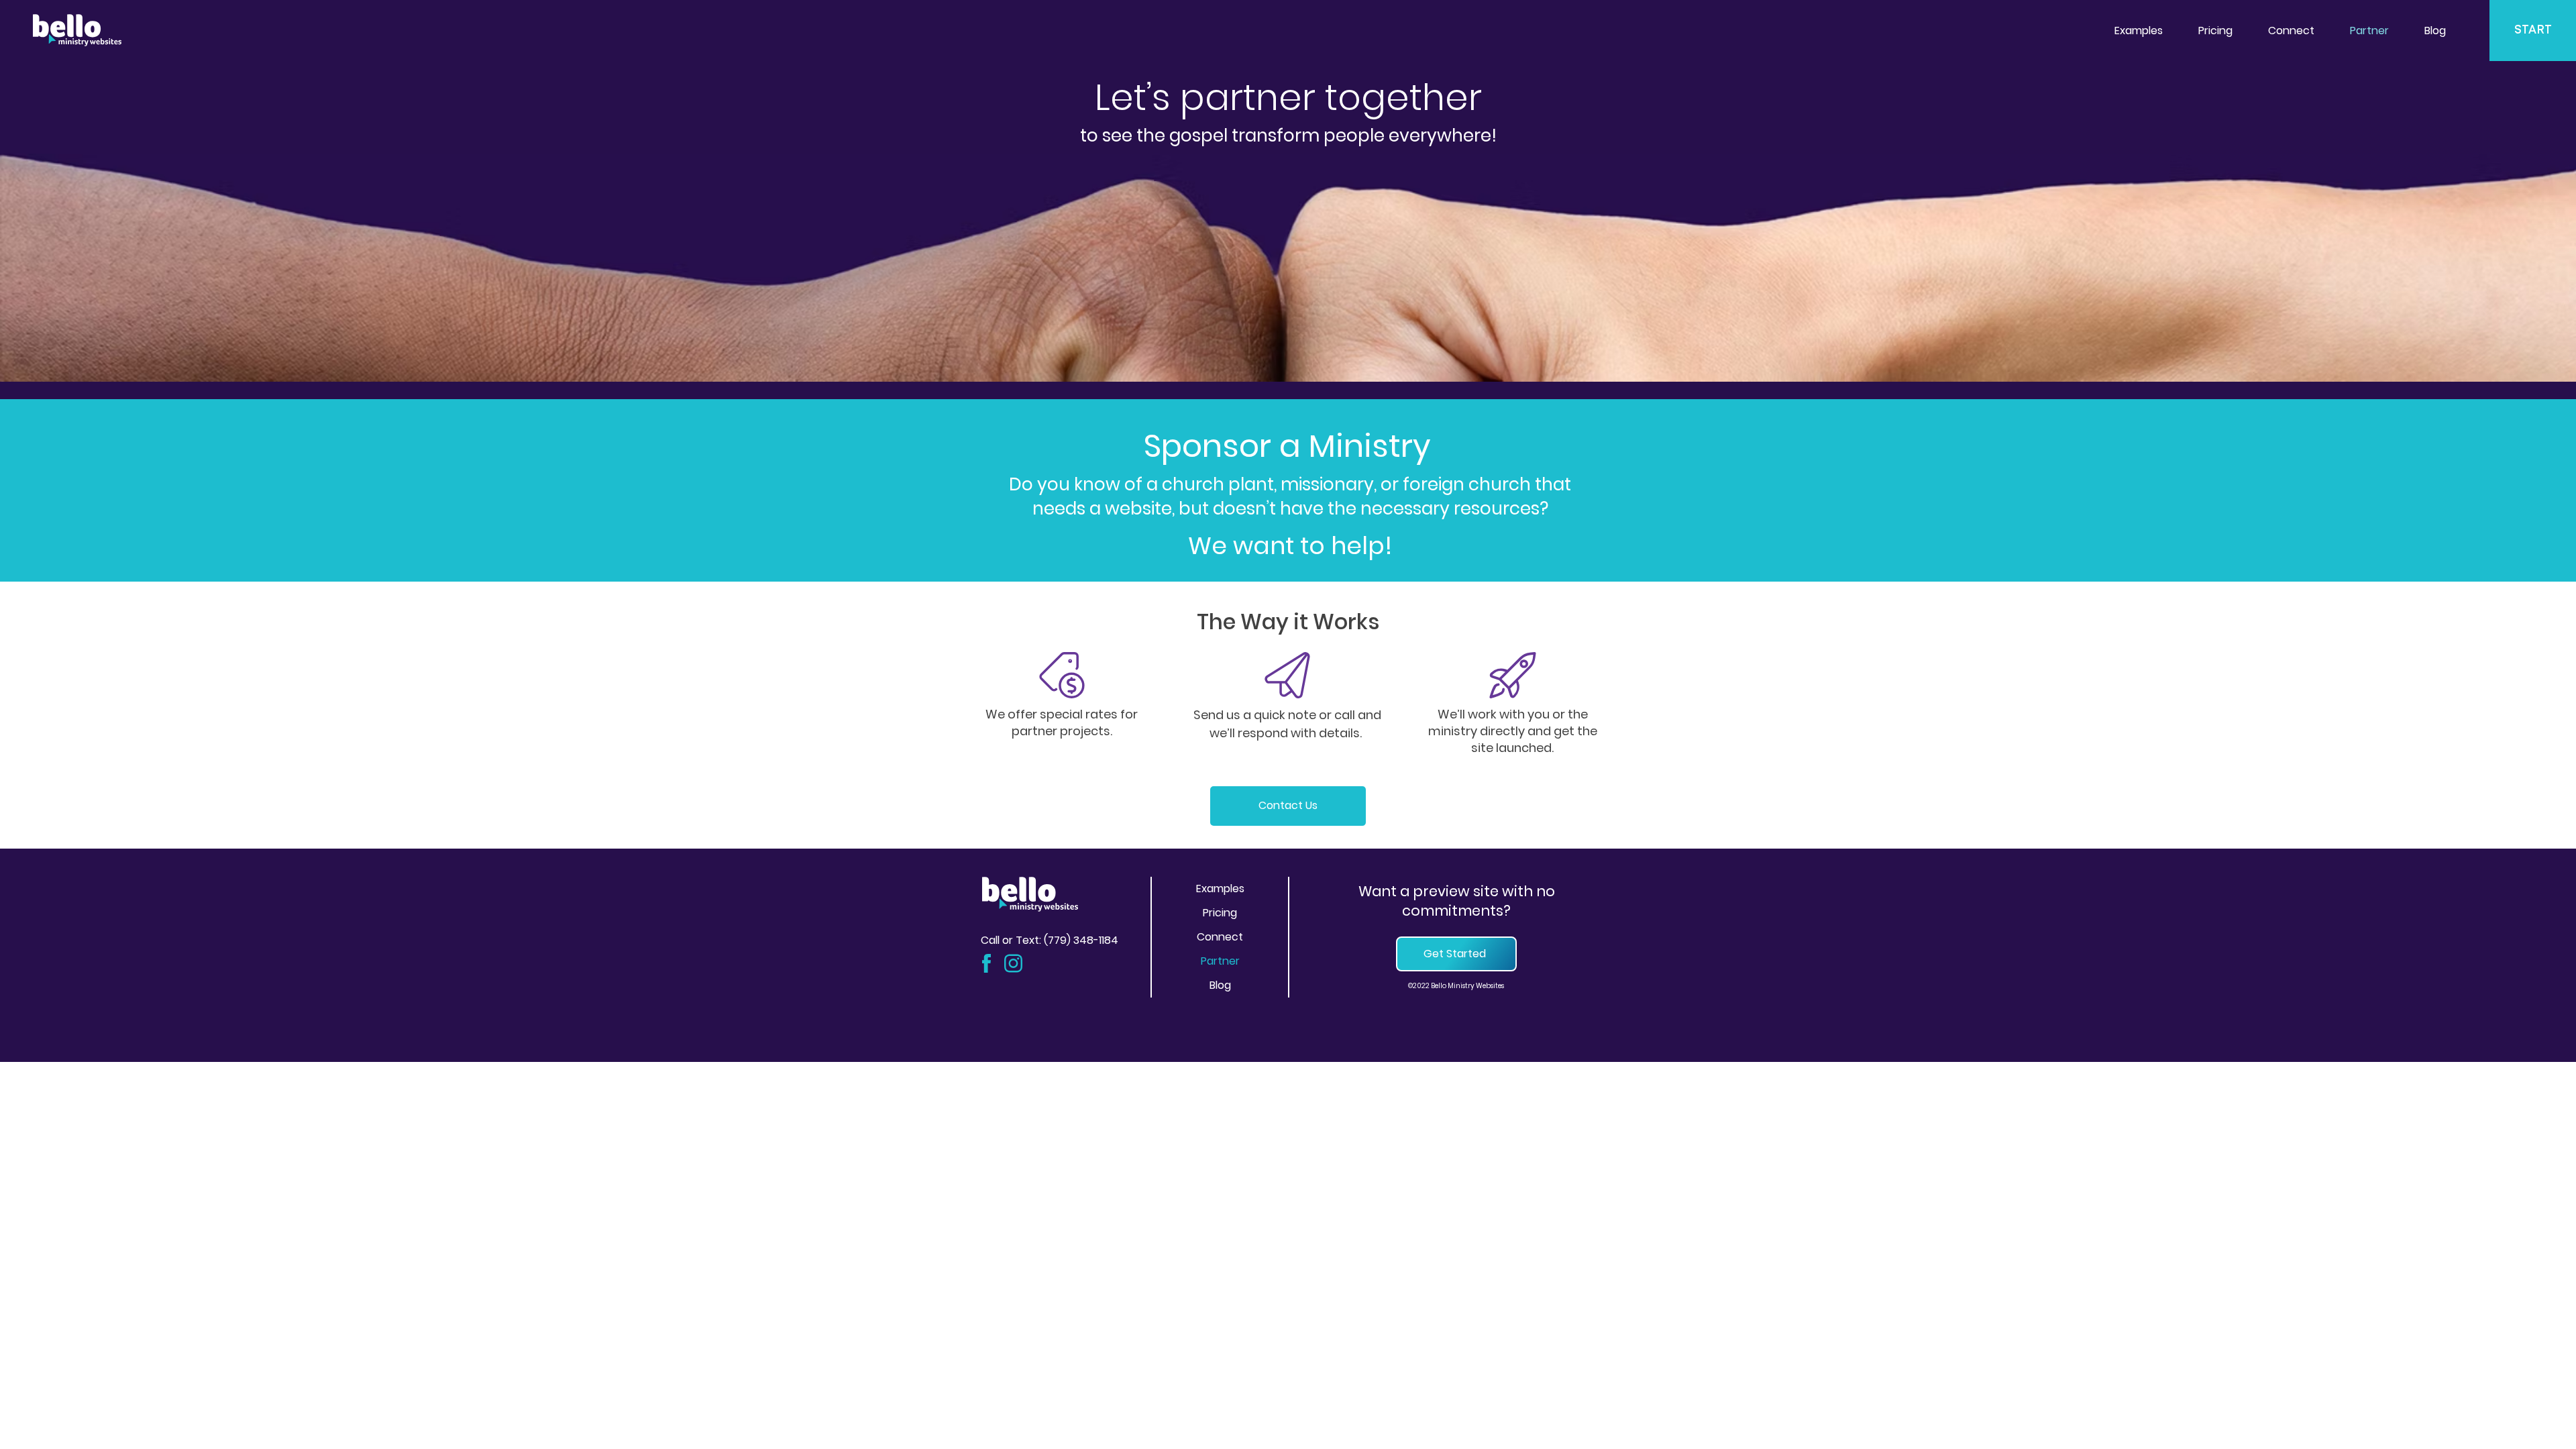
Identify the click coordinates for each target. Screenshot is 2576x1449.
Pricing (1220, 913)
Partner (1220, 961)
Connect (1220, 937)
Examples (1220, 889)
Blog (1220, 985)
